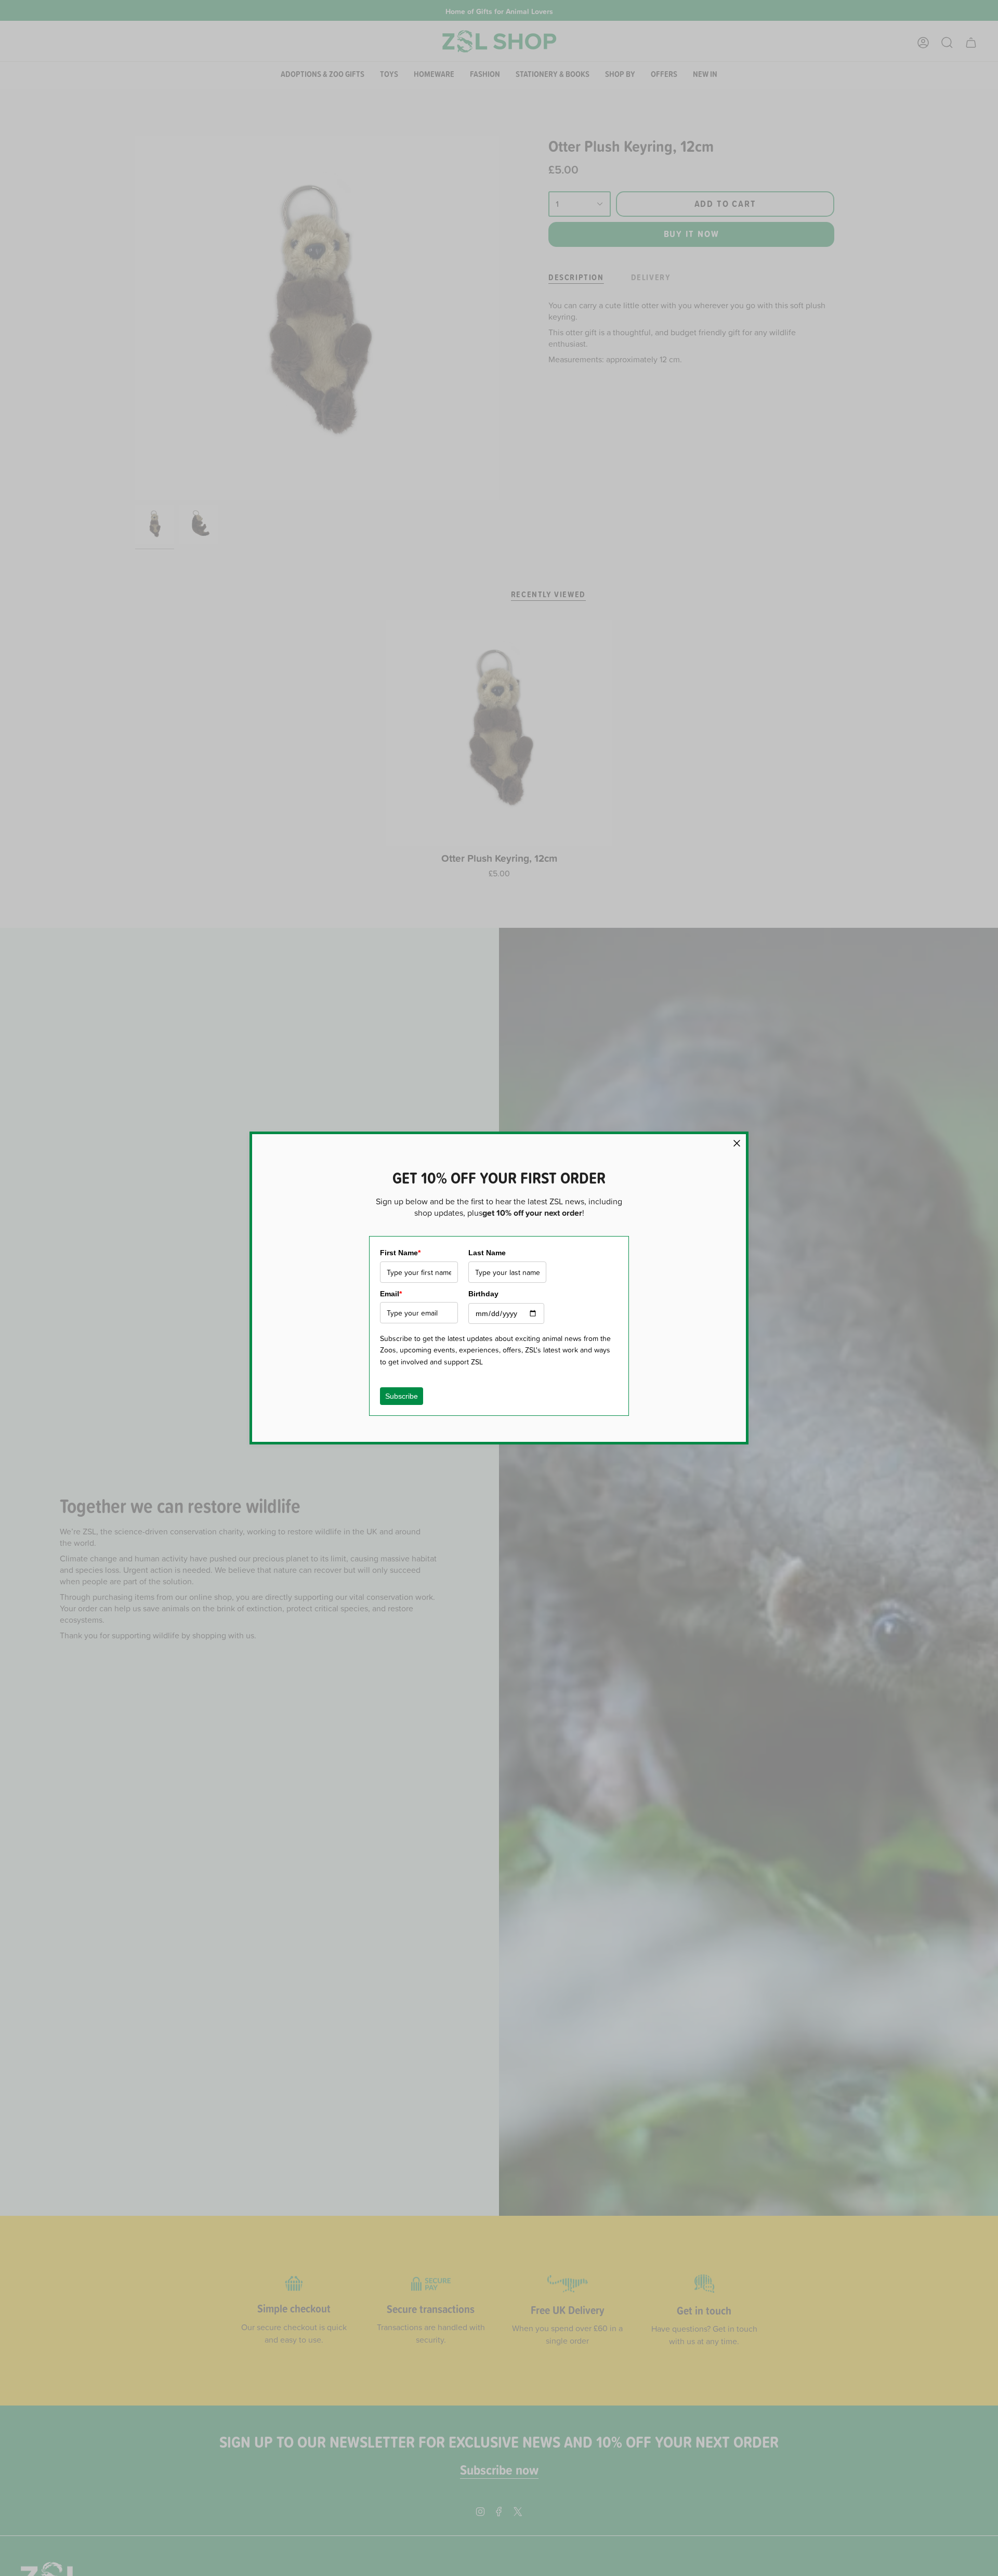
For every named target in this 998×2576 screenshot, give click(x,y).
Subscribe (402, 1396)
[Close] (737, 1143)
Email (391, 1294)
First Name (400, 1253)
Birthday (483, 1294)
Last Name (487, 1253)
